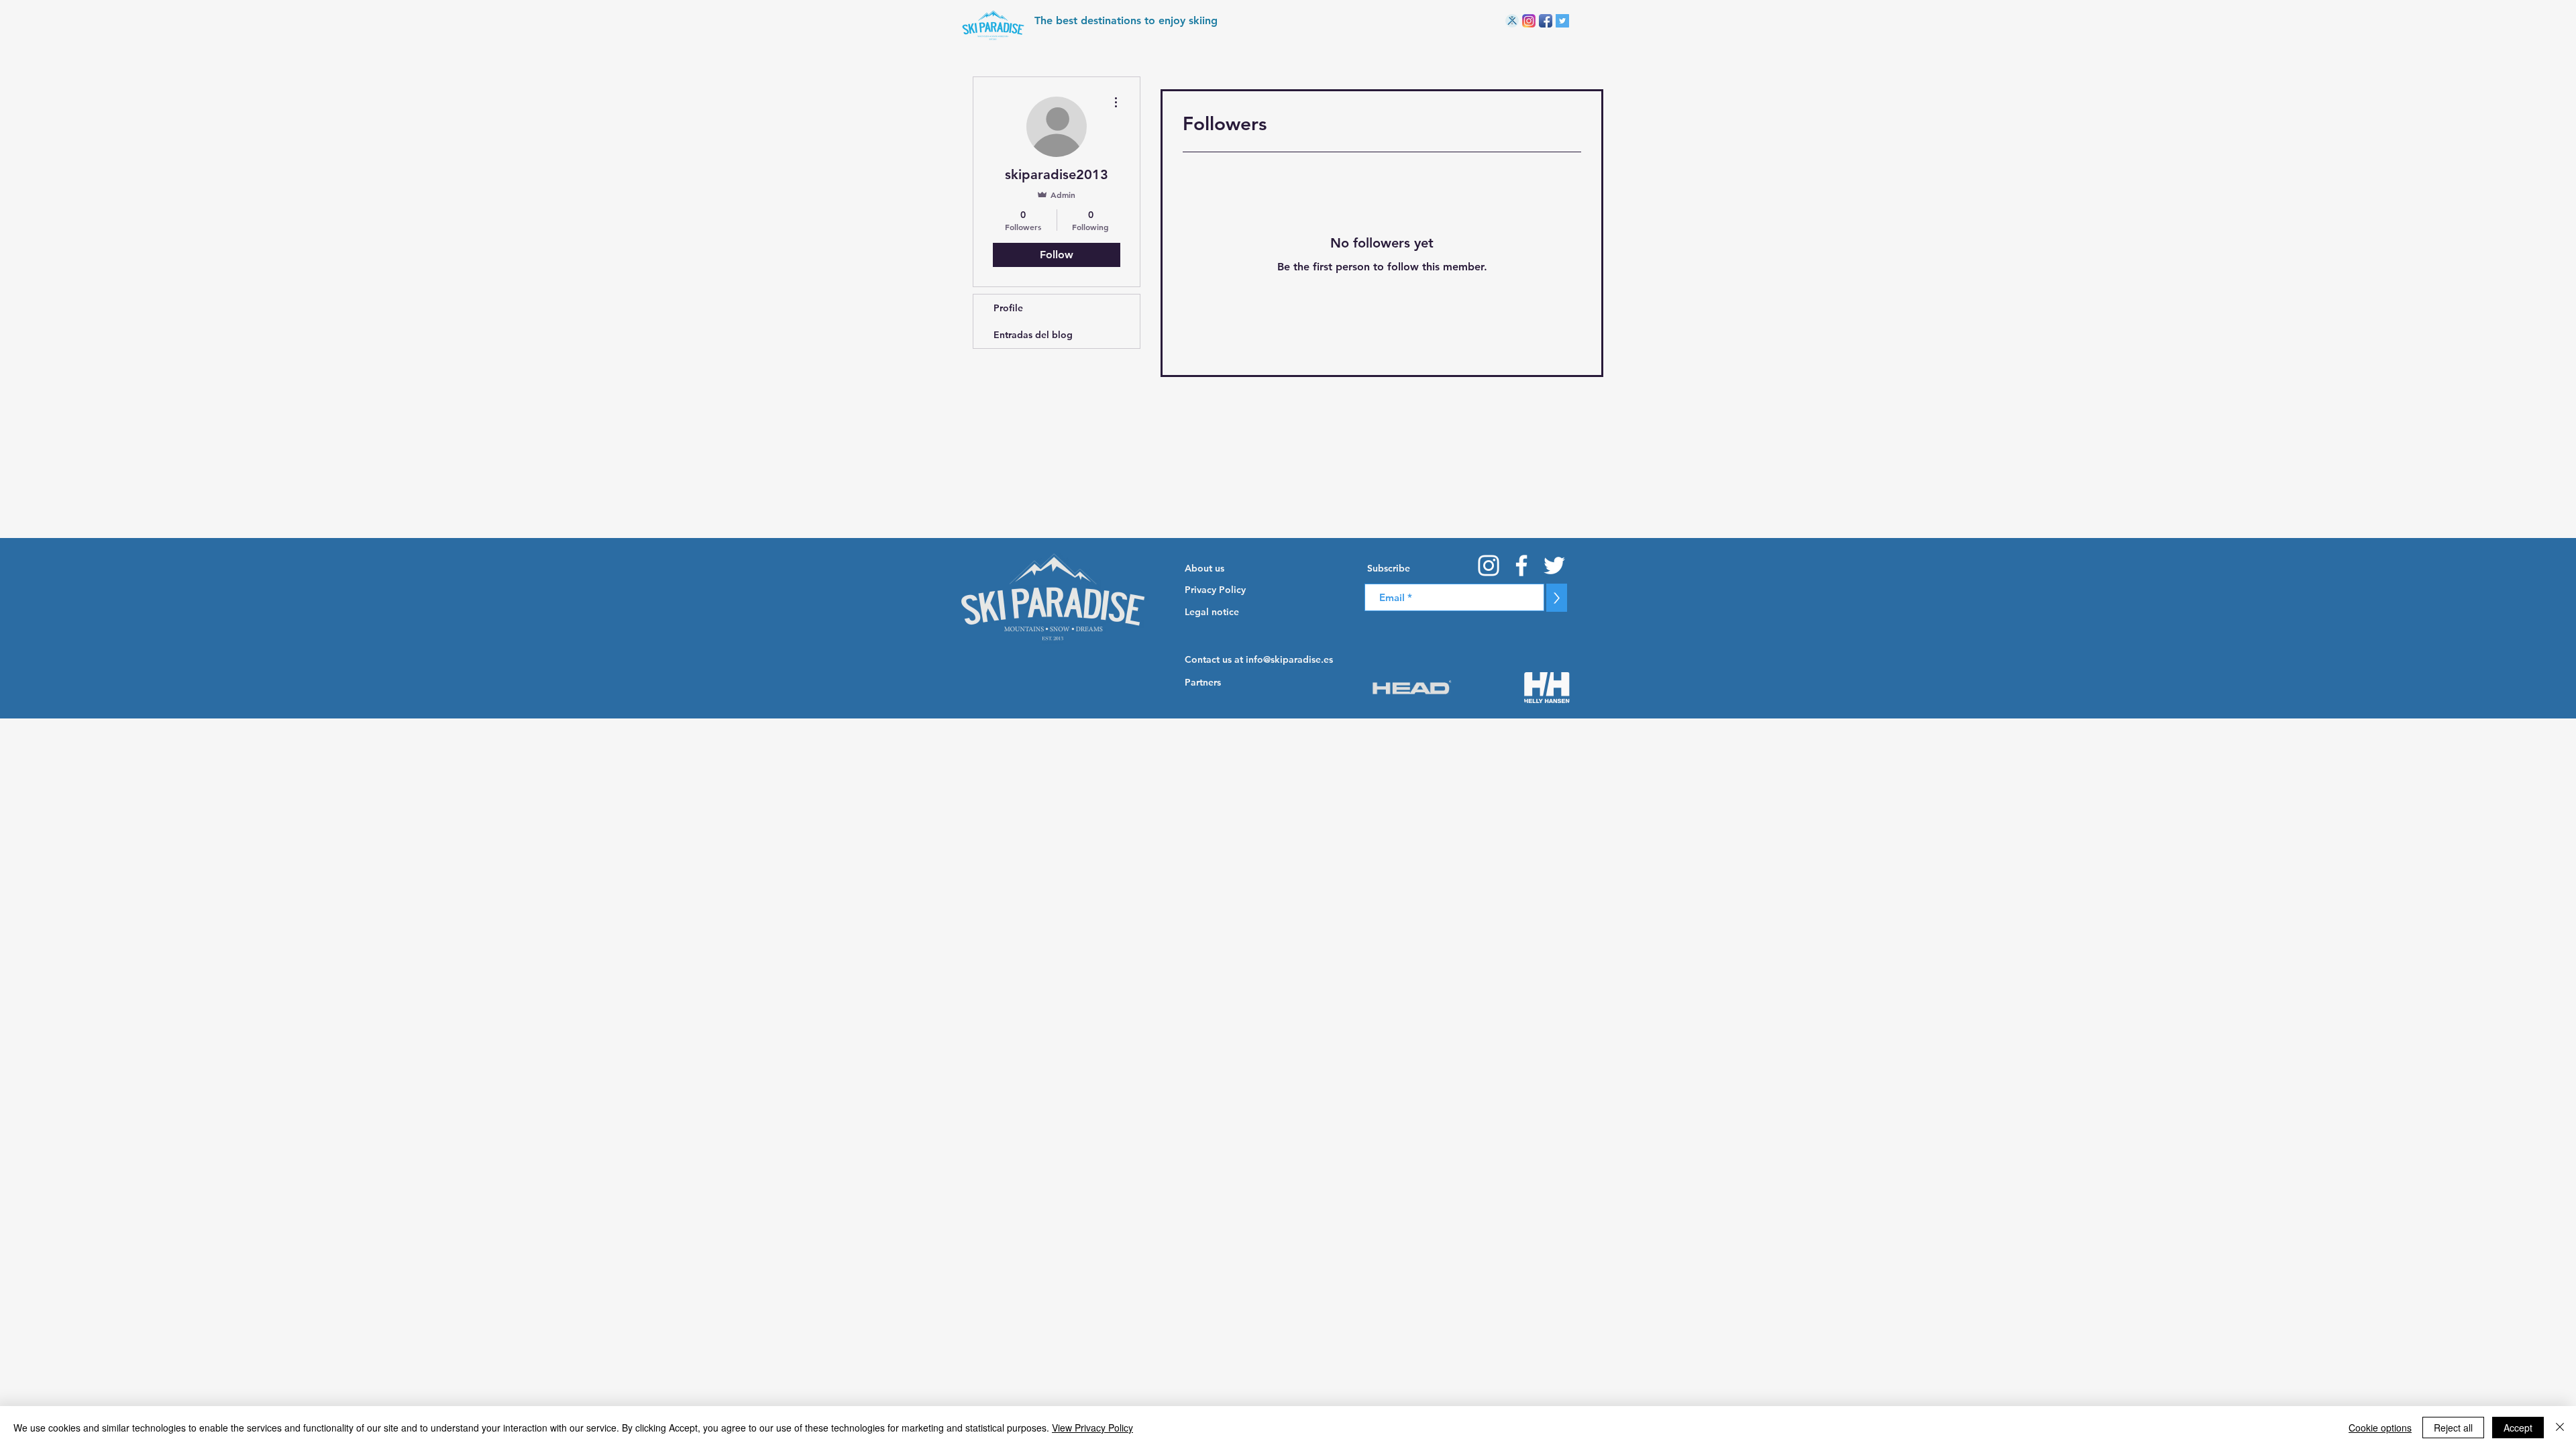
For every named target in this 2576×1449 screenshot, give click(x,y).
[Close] (2560, 1428)
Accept (2518, 1428)
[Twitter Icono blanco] (1554, 566)
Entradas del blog (1033, 335)
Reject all (2453, 1428)
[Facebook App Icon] (1546, 21)
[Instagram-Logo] (1529, 21)
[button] (1430, 568)
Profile (1008, 308)
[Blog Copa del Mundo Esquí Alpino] (1512, 21)
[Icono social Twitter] (1562, 21)
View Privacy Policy (1092, 1428)
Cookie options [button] (2380, 1428)
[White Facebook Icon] (1521, 566)
